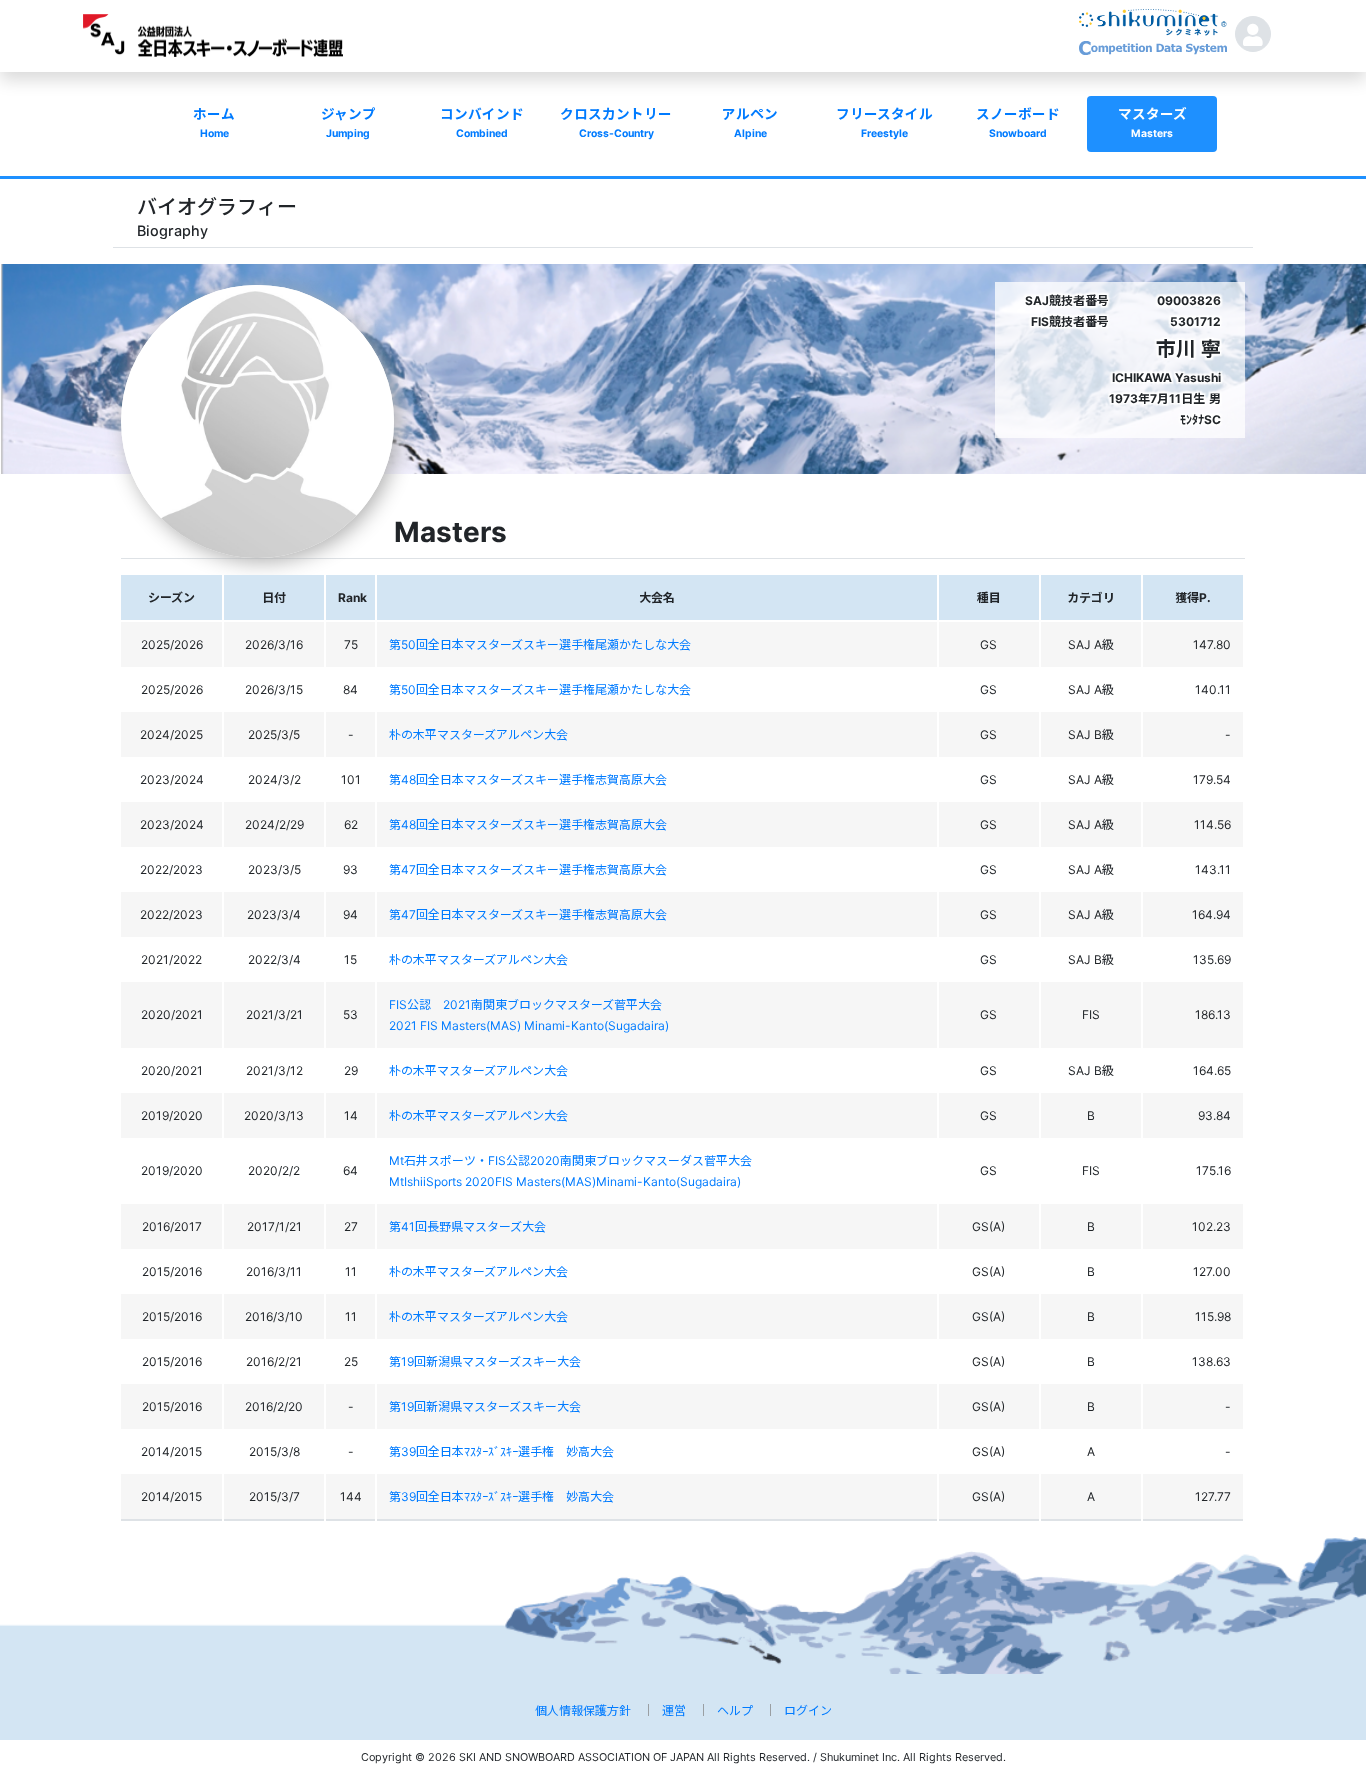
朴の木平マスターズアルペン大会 (478, 734)
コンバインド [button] (482, 123)
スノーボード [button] (1018, 123)
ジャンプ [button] (348, 123)
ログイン (808, 1710)
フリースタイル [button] (884, 123)
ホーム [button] (214, 123)
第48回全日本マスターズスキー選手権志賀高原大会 (528, 779)
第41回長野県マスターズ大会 (467, 1226)
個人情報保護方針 (583, 1710)
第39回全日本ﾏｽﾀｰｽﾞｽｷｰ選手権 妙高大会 (501, 1451)
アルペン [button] (750, 123)
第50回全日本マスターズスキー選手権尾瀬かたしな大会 (540, 644)
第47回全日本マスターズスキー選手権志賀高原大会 (528, 869)
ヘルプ (735, 1710)
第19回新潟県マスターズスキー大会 (485, 1361)
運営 (674, 1710)
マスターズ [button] (1152, 123)
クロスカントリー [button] (616, 123)
